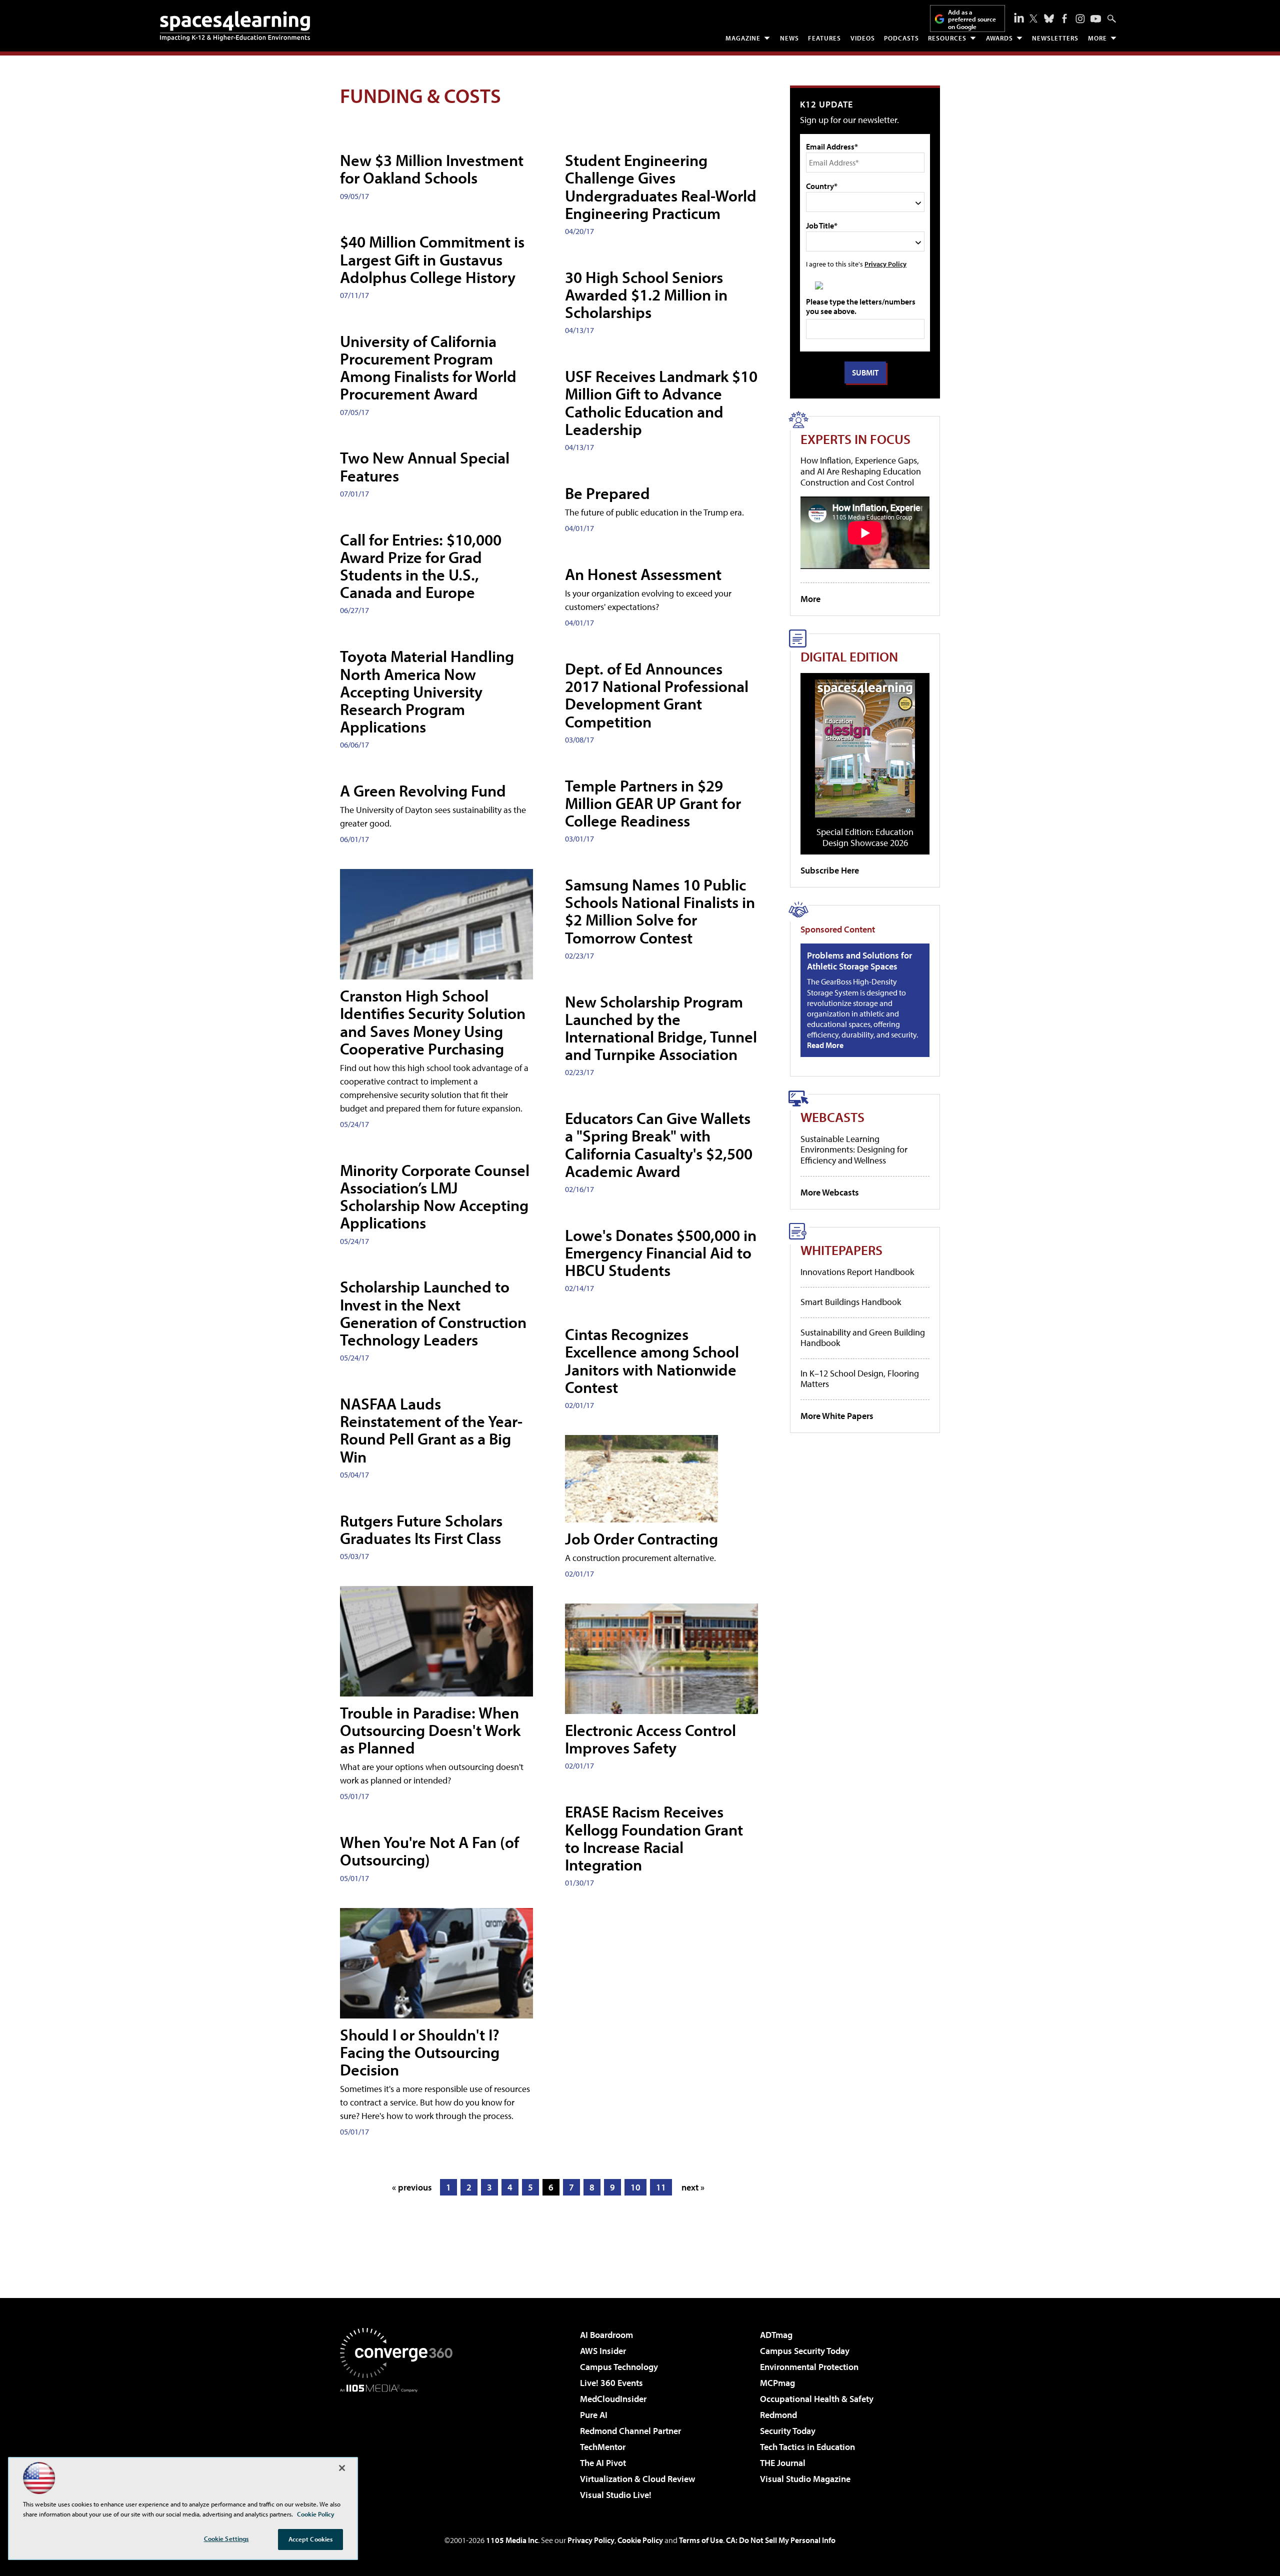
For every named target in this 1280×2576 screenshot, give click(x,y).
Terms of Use (701, 2540)
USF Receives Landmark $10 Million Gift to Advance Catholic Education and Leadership (661, 402)
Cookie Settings (226, 2538)
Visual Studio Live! (616, 2495)
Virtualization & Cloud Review (637, 2479)
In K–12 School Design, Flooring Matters (860, 1379)
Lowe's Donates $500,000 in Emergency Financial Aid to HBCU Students (661, 1252)
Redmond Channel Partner (630, 2431)
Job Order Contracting (641, 1538)
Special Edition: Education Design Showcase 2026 (865, 837)
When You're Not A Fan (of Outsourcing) (429, 1851)
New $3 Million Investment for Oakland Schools (432, 169)
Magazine (743, 38)
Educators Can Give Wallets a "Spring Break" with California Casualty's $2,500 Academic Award (659, 1144)
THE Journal (783, 2463)
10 (635, 2187)
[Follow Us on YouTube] (1096, 19)
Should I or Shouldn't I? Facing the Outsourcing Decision (420, 2052)
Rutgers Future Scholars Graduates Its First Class (421, 1529)
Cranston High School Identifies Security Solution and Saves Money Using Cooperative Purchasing (433, 1022)
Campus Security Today (805, 2351)
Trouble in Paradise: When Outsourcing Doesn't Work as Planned (430, 1730)
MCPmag (777, 2383)
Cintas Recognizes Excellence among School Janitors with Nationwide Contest (652, 1360)
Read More (825, 1045)
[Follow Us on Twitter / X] (1033, 18)
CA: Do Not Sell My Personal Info (781, 2540)
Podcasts (901, 38)
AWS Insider (603, 2351)
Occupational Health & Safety (817, 2399)
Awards (999, 38)
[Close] (342, 2468)
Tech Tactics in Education (807, 2447)
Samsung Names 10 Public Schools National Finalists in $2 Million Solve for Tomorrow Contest (660, 911)
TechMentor (603, 2447)
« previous (412, 2187)
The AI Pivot (603, 2463)
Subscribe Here (830, 870)
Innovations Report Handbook (857, 1272)
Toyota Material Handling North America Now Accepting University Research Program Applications (427, 691)
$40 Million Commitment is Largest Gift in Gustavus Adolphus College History (432, 259)
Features (824, 38)
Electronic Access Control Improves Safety (650, 1739)
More (1097, 38)
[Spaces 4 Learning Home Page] (235, 26)
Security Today (788, 2431)
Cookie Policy (640, 2540)
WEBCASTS (832, 1117)
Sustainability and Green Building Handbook (863, 1338)
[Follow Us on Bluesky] (1049, 18)
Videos (863, 38)
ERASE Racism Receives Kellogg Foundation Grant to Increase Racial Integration (654, 1838)
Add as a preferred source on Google (972, 19)
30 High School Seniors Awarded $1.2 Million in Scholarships (646, 294)
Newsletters (1055, 38)
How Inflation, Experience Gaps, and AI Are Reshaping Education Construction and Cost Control (861, 471)
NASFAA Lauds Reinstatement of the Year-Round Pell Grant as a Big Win (431, 1430)
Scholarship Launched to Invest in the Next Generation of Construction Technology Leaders (433, 1313)
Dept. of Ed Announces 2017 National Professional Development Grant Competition (657, 695)
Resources (947, 38)
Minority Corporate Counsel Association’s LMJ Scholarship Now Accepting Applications (435, 1196)
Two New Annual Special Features (425, 466)
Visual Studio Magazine (805, 2479)
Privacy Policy (885, 264)
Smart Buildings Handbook (851, 1302)
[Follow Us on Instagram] (1080, 19)
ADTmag (776, 2335)
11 (661, 2187)
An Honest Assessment (643, 574)
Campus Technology (619, 2367)
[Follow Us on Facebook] (1064, 18)
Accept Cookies (311, 2539)
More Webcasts (830, 1192)
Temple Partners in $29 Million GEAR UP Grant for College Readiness (653, 803)
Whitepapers (841, 1250)
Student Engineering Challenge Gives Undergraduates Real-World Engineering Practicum (661, 186)
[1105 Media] (400, 2443)
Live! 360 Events (611, 2383)
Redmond (778, 2415)
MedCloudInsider (613, 2399)
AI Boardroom (606, 2335)
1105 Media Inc (512, 2540)
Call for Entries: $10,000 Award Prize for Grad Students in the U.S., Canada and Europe (421, 566)
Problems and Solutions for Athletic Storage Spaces (859, 961)
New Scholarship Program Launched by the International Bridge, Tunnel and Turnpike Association (661, 1028)
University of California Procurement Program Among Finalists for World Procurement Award (428, 367)
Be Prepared (607, 493)
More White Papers (837, 1416)
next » (693, 2187)
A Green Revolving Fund (423, 790)
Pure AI (594, 2415)
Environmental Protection (809, 2367)
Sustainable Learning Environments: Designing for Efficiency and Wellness (854, 1149)
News (789, 38)
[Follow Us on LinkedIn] (1019, 17)
